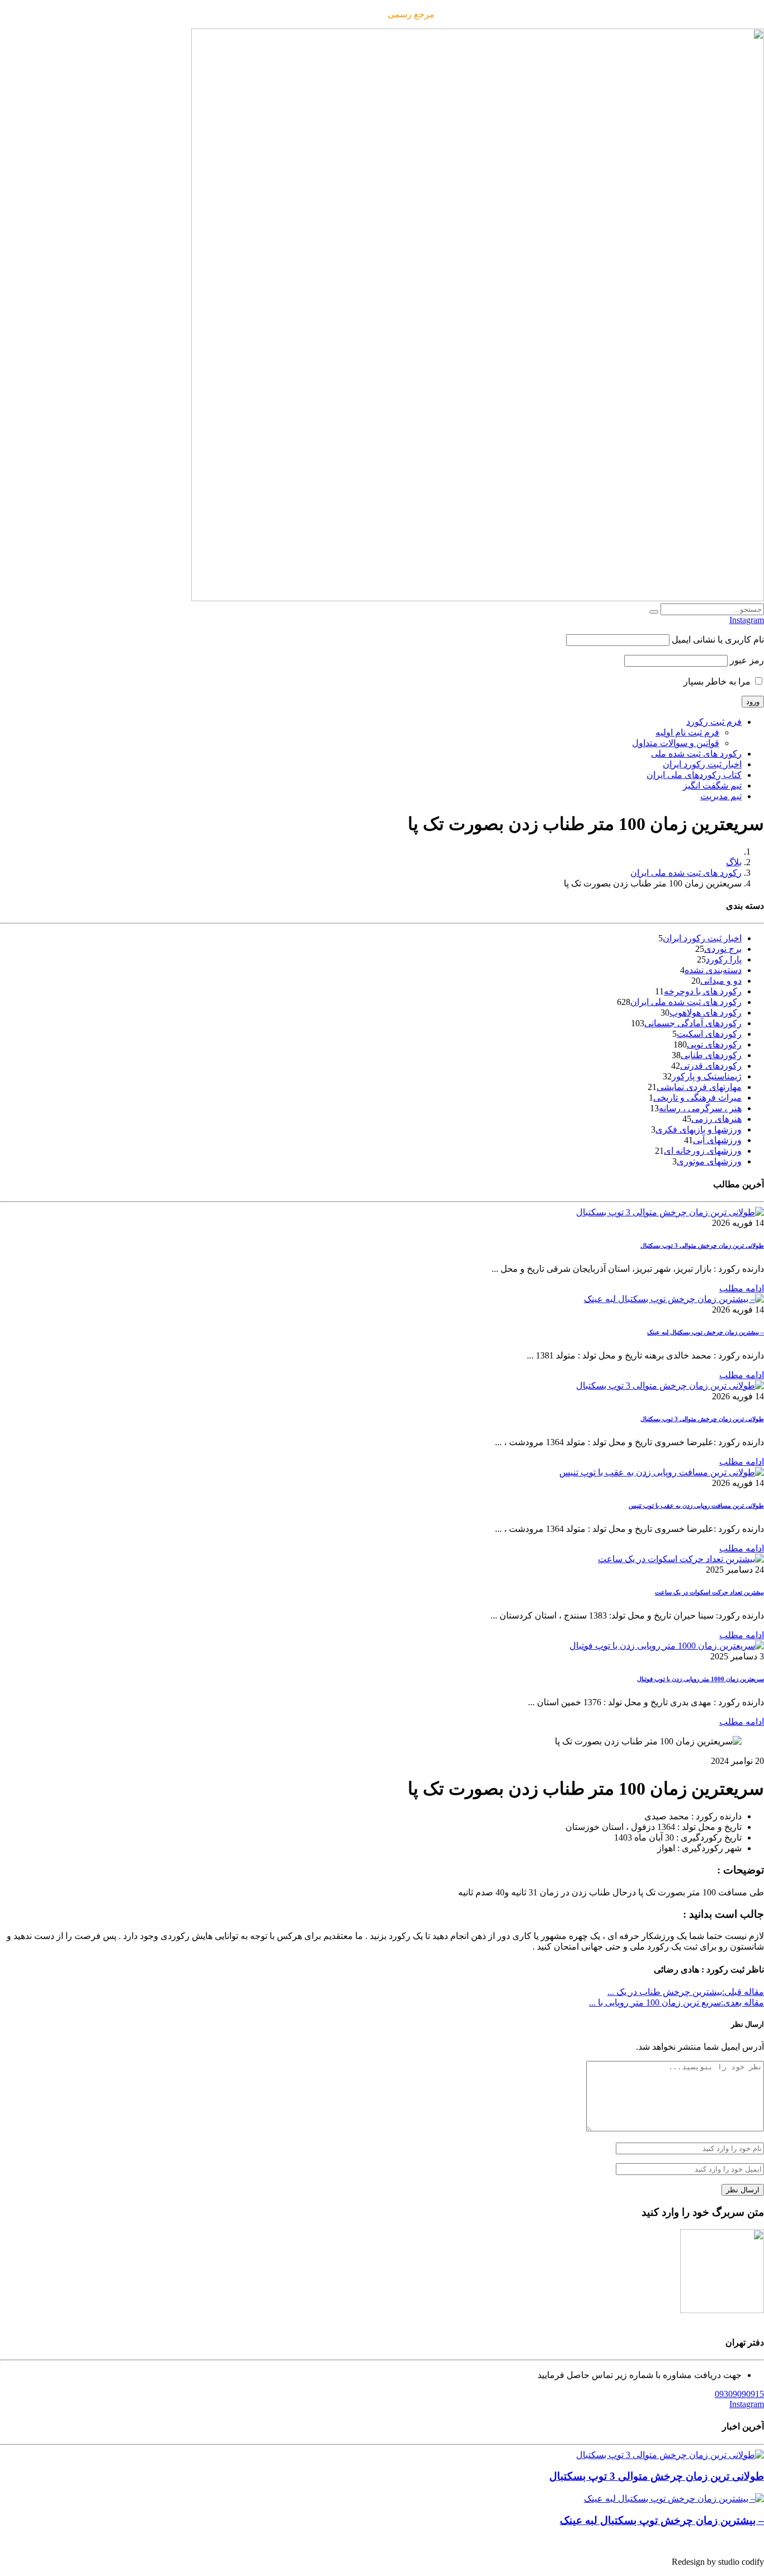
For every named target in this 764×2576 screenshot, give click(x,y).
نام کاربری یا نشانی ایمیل (718, 640)
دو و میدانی (721, 981)
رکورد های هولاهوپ (706, 1013)
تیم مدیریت (721, 796)
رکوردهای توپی (714, 1044)
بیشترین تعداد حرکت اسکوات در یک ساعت (709, 1592)
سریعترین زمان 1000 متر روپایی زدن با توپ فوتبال (701, 1679)
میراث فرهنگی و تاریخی (697, 1098)
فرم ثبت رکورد (714, 722)
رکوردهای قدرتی (711, 1066)
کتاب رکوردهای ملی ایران (694, 775)
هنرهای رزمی (716, 1119)
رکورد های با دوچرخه (703, 991)
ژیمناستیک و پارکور (707, 1076)
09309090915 (739, 2394)
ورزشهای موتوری (709, 1161)
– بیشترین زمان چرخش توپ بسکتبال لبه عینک (706, 1332)
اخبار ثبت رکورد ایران (702, 764)
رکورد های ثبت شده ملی (696, 754)
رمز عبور (747, 660)
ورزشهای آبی (717, 1140)
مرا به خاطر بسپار (718, 681)
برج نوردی (723, 949)
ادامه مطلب (742, 1288)
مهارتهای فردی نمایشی (699, 1087)
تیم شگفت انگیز (712, 785)
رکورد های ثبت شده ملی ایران (686, 873)
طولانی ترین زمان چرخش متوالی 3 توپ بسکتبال (702, 1245)
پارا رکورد (724, 959)
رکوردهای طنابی (711, 1055)
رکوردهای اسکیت (709, 1034)
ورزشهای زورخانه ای (703, 1151)
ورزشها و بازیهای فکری (699, 1129)
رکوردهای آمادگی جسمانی (693, 1023)
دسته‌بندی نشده (713, 970)
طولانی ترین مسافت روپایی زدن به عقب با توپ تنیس (696, 1506)
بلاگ (734, 862)
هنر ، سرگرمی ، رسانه (700, 1108)
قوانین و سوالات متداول (676, 743)
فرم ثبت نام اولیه (687, 732)
